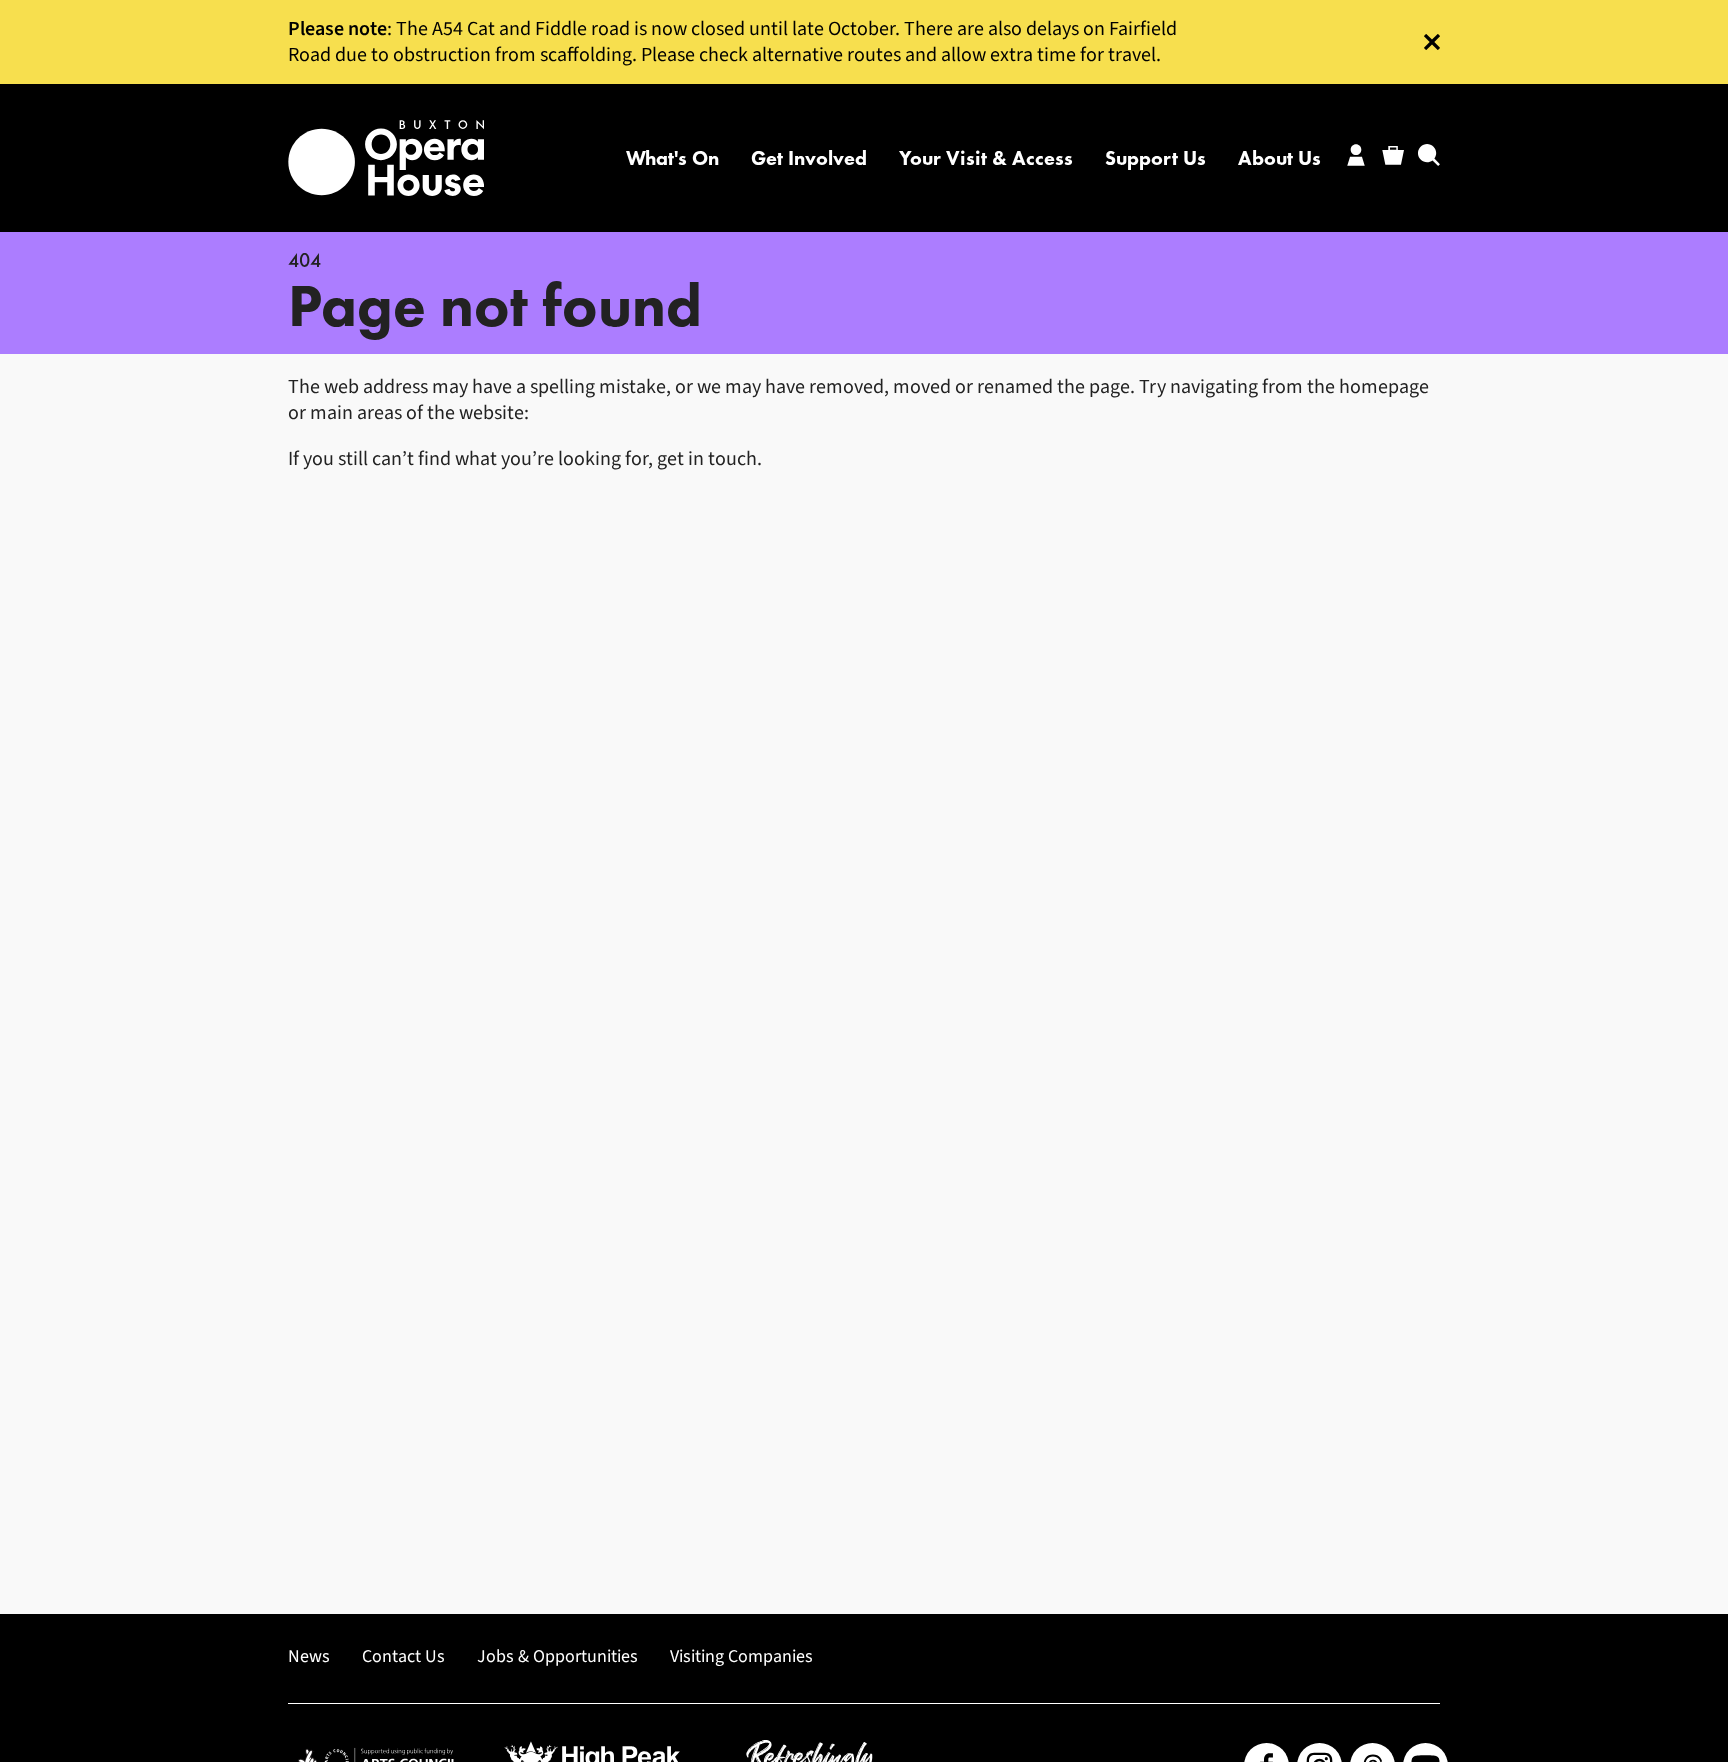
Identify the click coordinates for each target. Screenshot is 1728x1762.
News (309, 1657)
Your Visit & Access (986, 158)
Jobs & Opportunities (557, 1657)
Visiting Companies (741, 1657)
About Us (1279, 158)
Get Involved (809, 158)
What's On (672, 158)
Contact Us (403, 1657)
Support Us (1155, 158)
